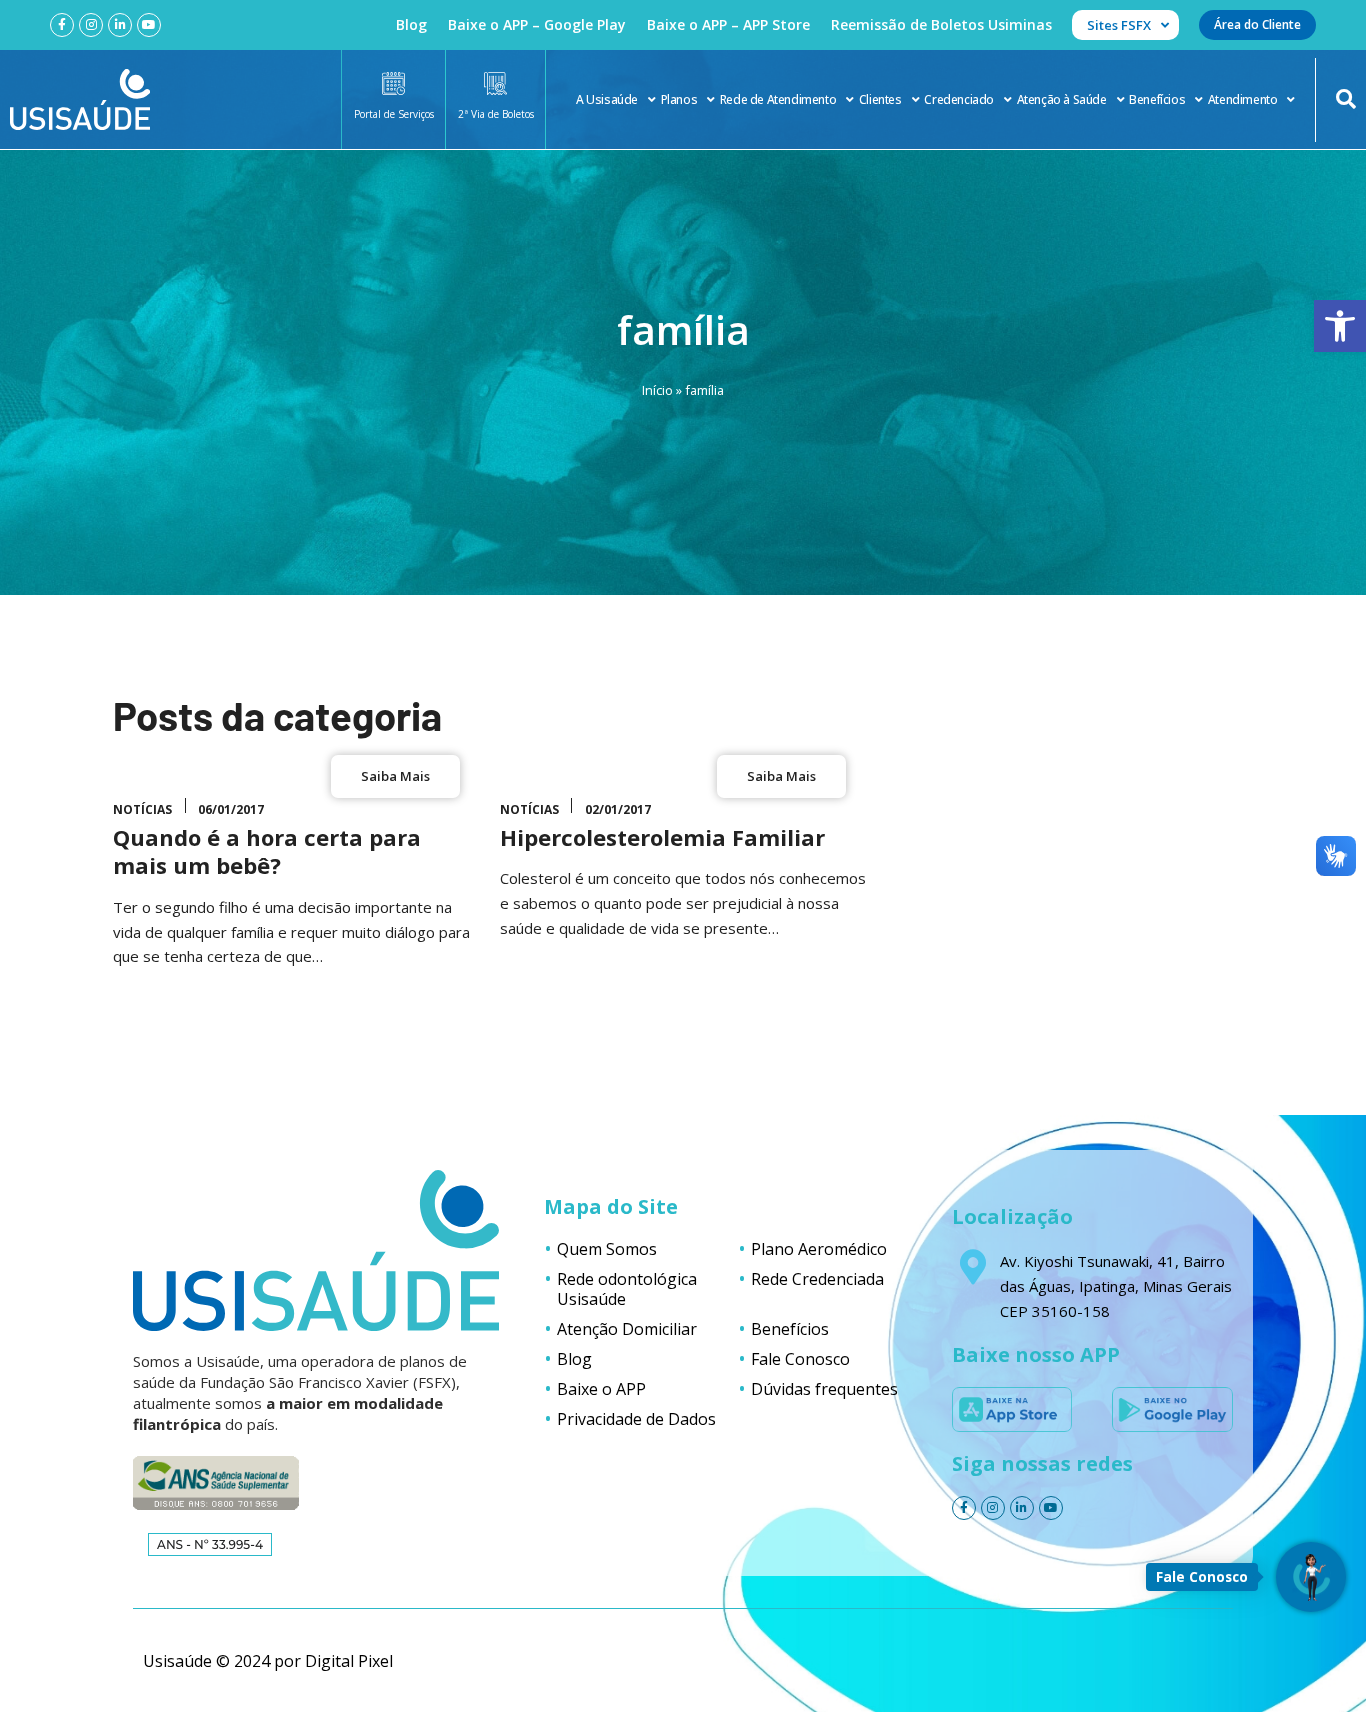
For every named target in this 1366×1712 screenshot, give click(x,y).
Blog (411, 24)
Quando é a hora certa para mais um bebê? (267, 851)
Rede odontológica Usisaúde (627, 1289)
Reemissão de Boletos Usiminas (941, 24)
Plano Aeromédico (819, 1249)
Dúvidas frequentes (824, 1389)
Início (657, 390)
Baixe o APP (601, 1389)
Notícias (142, 809)
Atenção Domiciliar (627, 1329)
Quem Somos (607, 1249)
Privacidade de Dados (636, 1419)
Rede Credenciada (817, 1279)
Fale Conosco (800, 1359)
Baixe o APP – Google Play (537, 24)
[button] (1340, 326)
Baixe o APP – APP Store (728, 24)
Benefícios (1157, 99)
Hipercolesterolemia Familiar (662, 837)
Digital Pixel (349, 1661)
